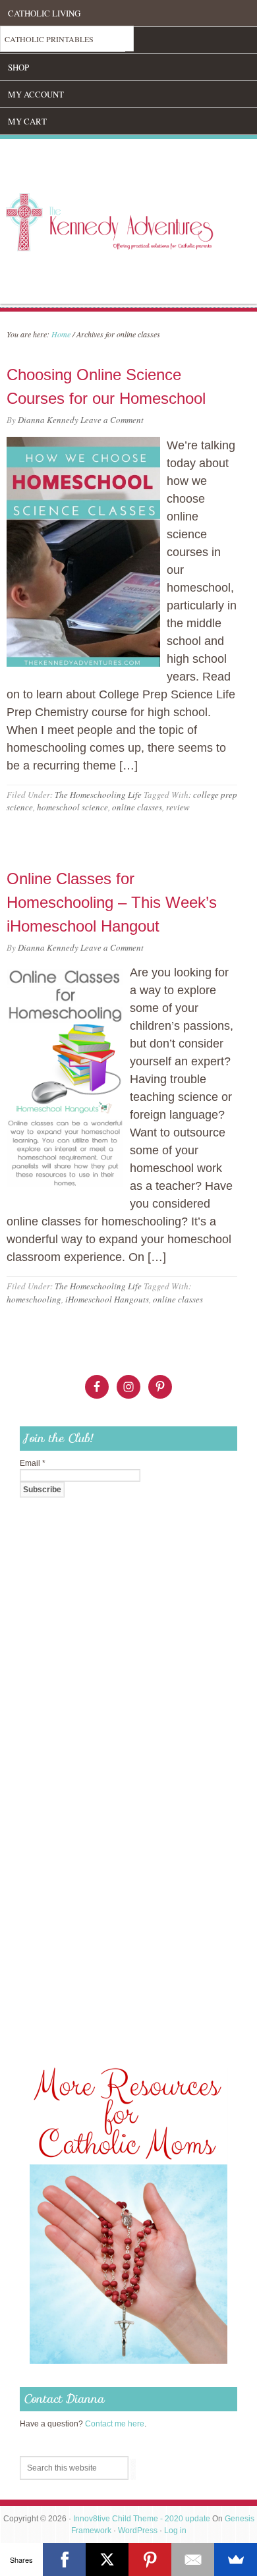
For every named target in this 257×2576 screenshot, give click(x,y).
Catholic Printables (49, 39)
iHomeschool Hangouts (107, 1299)
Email (33, 1463)
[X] (107, 2560)
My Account (36, 94)
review (178, 807)
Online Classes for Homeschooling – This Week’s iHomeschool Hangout (112, 902)
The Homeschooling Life (98, 795)
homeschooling (34, 1299)
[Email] (193, 2560)
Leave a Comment (112, 420)
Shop (18, 67)
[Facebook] (64, 2560)
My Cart (27, 121)
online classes (137, 807)
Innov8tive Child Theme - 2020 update (142, 2519)
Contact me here (115, 2424)
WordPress (138, 2531)
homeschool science (72, 807)
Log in (175, 2531)
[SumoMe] (236, 2560)
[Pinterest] (150, 2560)
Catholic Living (44, 13)
